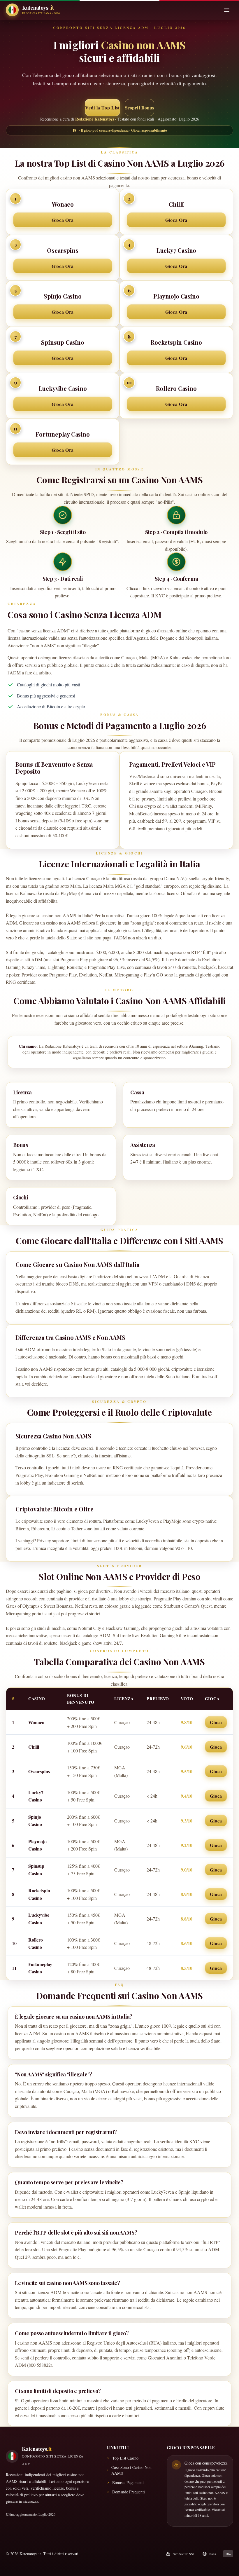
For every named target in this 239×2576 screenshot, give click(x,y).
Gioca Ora (63, 220)
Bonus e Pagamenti (128, 2482)
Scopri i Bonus (139, 108)
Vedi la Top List (102, 108)
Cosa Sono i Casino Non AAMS (131, 2470)
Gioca (216, 1722)
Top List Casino (125, 2458)
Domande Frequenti (129, 2492)
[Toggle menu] (227, 10)
